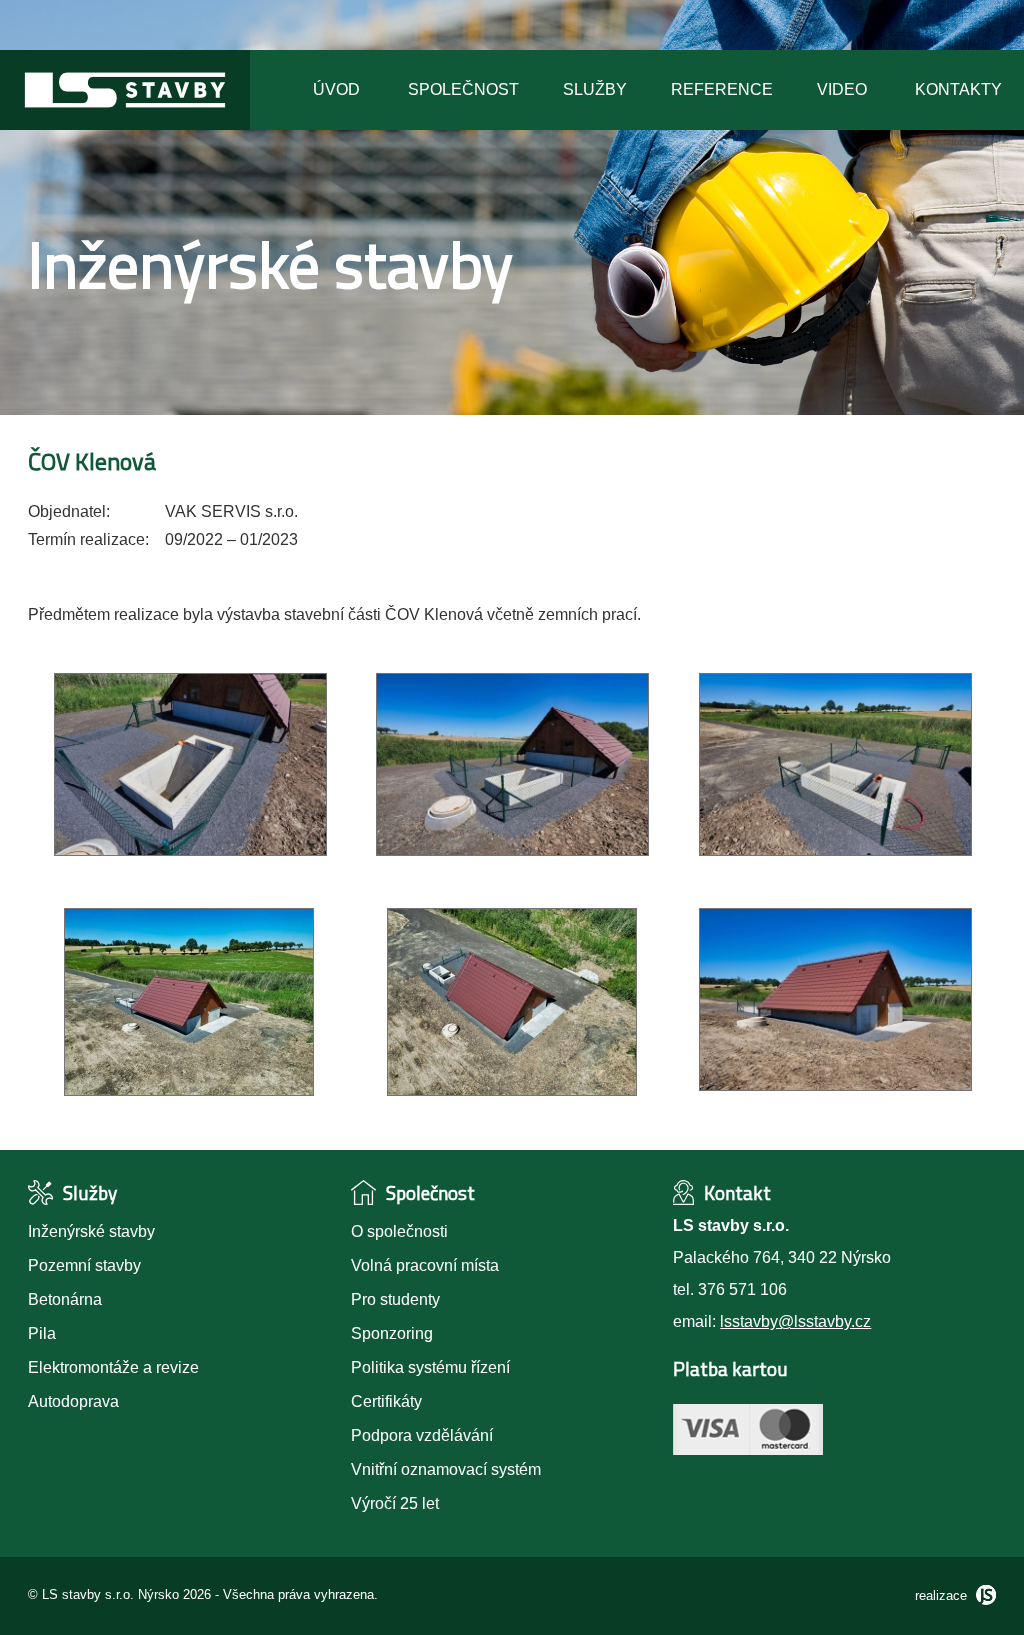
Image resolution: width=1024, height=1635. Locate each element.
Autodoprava (73, 1401)
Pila (42, 1333)
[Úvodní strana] (125, 124)
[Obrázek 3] (835, 850)
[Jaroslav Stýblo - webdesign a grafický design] (983, 1595)
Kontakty (958, 89)
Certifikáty (386, 1401)
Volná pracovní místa (425, 1265)
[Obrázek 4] (189, 1090)
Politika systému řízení (430, 1367)
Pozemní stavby (84, 1265)
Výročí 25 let (395, 1503)
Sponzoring (392, 1333)
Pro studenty (395, 1299)
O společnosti (399, 1231)
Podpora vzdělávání (422, 1435)
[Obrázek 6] (835, 1085)
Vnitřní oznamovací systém (446, 1469)
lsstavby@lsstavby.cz (795, 1321)
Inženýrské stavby (91, 1231)
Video (842, 89)
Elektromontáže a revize (113, 1367)
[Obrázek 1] (190, 850)
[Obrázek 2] (512, 850)
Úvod (336, 89)
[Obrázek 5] (512, 1090)
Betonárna (65, 1299)
